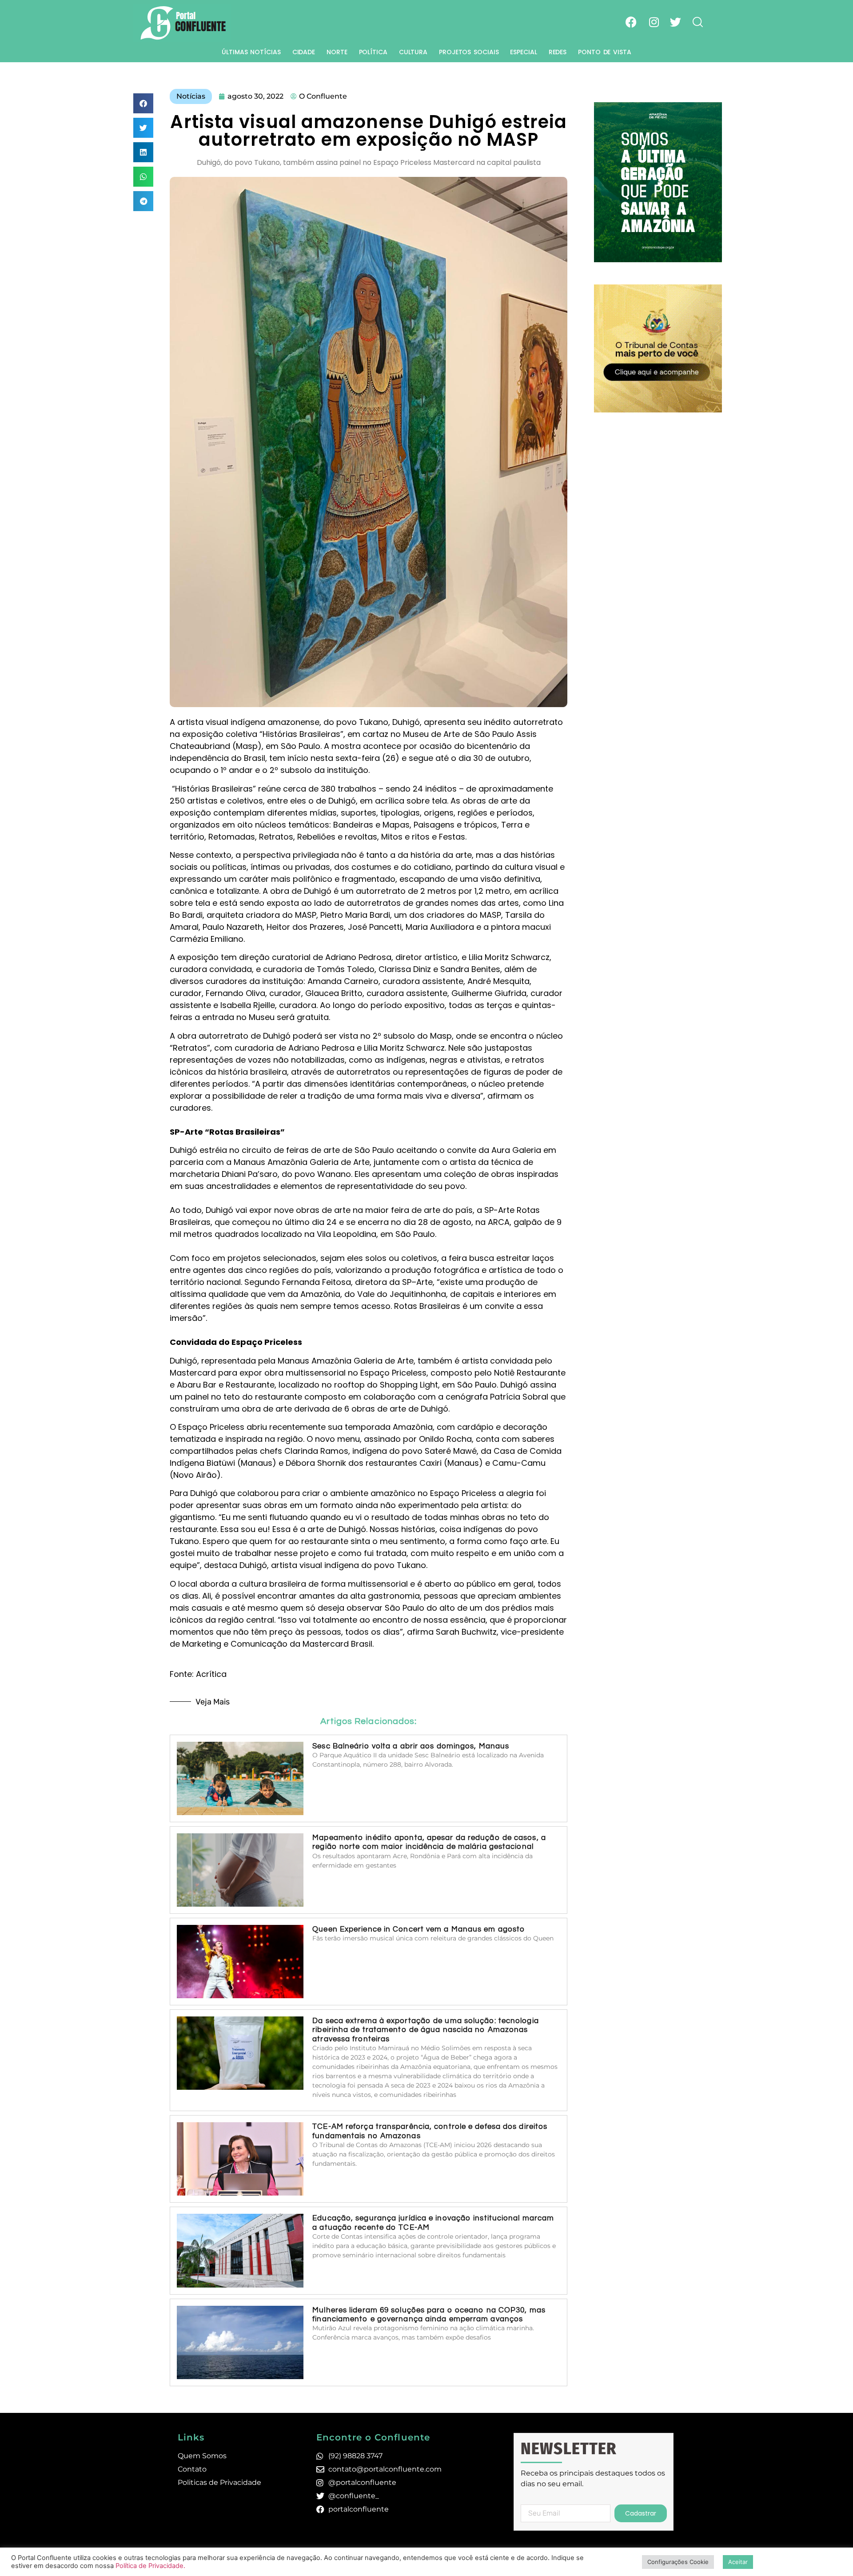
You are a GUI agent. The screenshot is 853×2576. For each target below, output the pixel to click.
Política (373, 52)
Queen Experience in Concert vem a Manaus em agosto (419, 1929)
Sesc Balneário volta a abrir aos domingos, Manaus (411, 1746)
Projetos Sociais (469, 52)
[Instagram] (654, 22)
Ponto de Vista (605, 52)
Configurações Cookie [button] (678, 2562)
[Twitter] (675, 22)
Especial (523, 52)
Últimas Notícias (251, 52)
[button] (143, 103)
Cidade (304, 52)
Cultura (413, 52)
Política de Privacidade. (150, 2566)
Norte (337, 52)
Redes (558, 52)
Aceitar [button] (738, 2562)
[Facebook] (631, 22)
